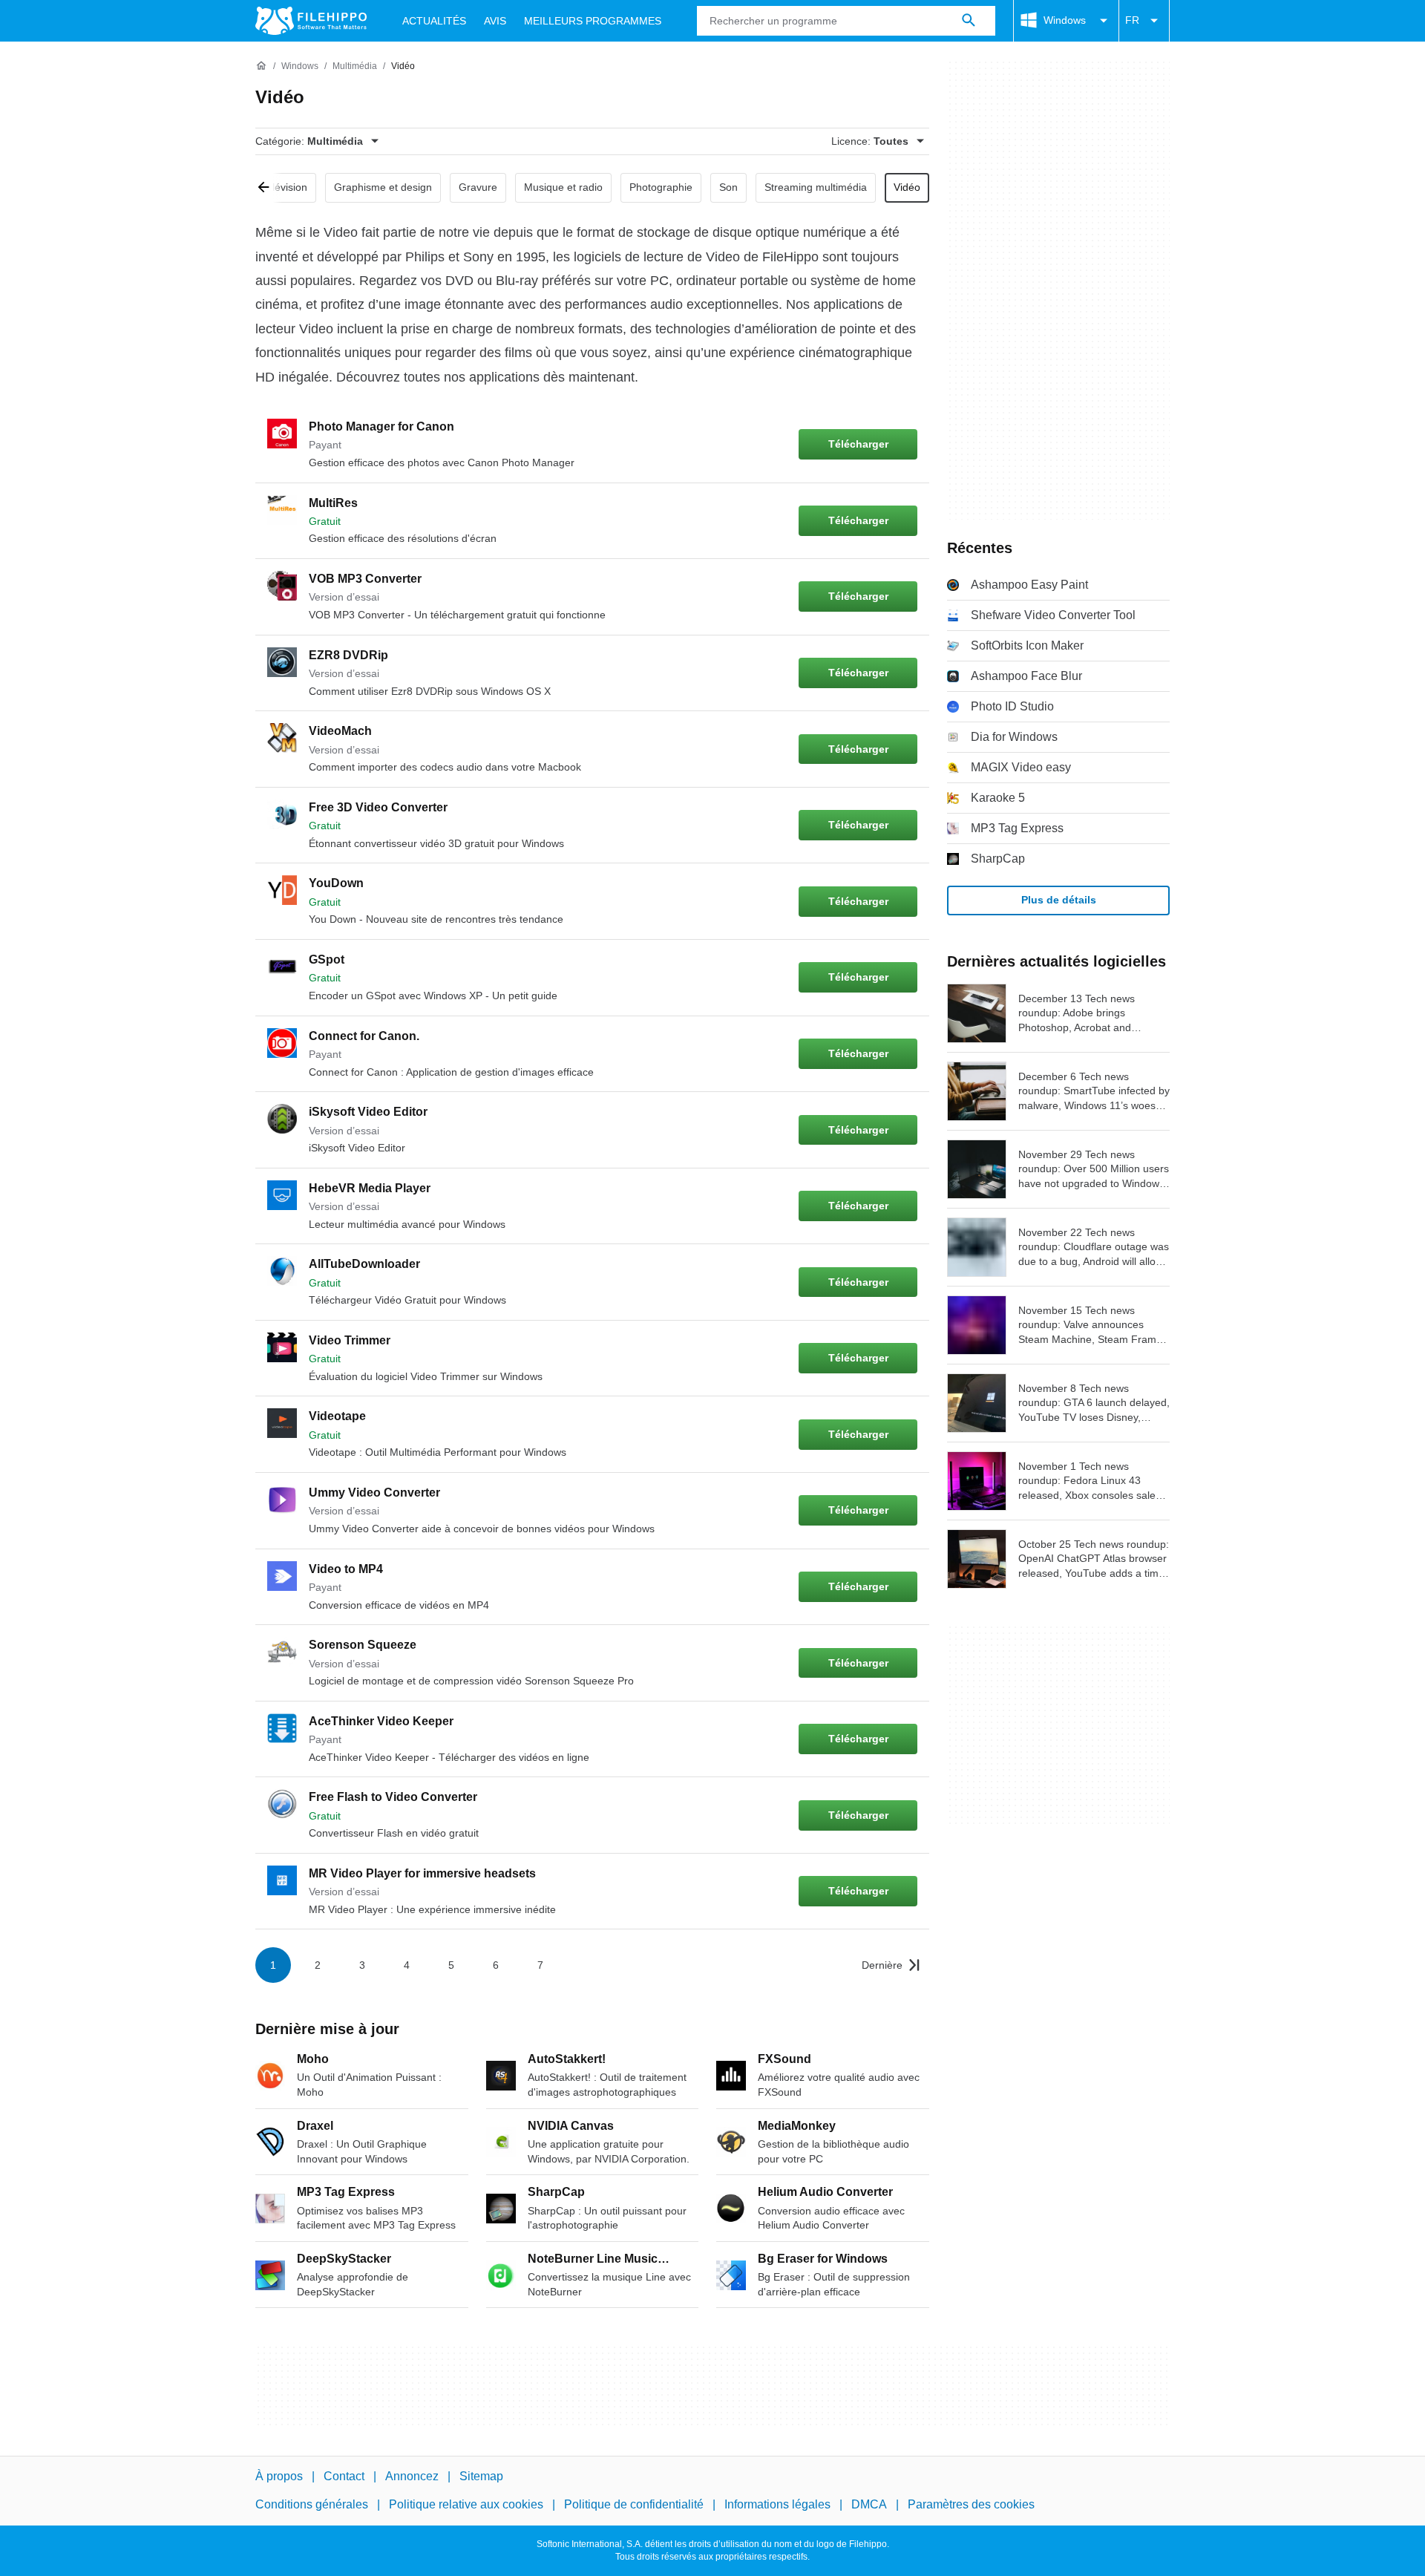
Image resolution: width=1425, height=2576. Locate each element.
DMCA (869, 2504)
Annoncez (412, 2476)
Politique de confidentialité (634, 2504)
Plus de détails (1059, 900)
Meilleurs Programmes (593, 21)
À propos (279, 2476)
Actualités (434, 21)
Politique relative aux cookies (466, 2504)
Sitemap (481, 2476)
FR (1132, 20)
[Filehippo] (311, 21)
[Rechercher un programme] (969, 21)
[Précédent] (269, 188)
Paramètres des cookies (971, 2504)
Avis (495, 21)
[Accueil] (261, 66)
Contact (344, 2476)
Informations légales (777, 2504)
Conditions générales (312, 2504)
